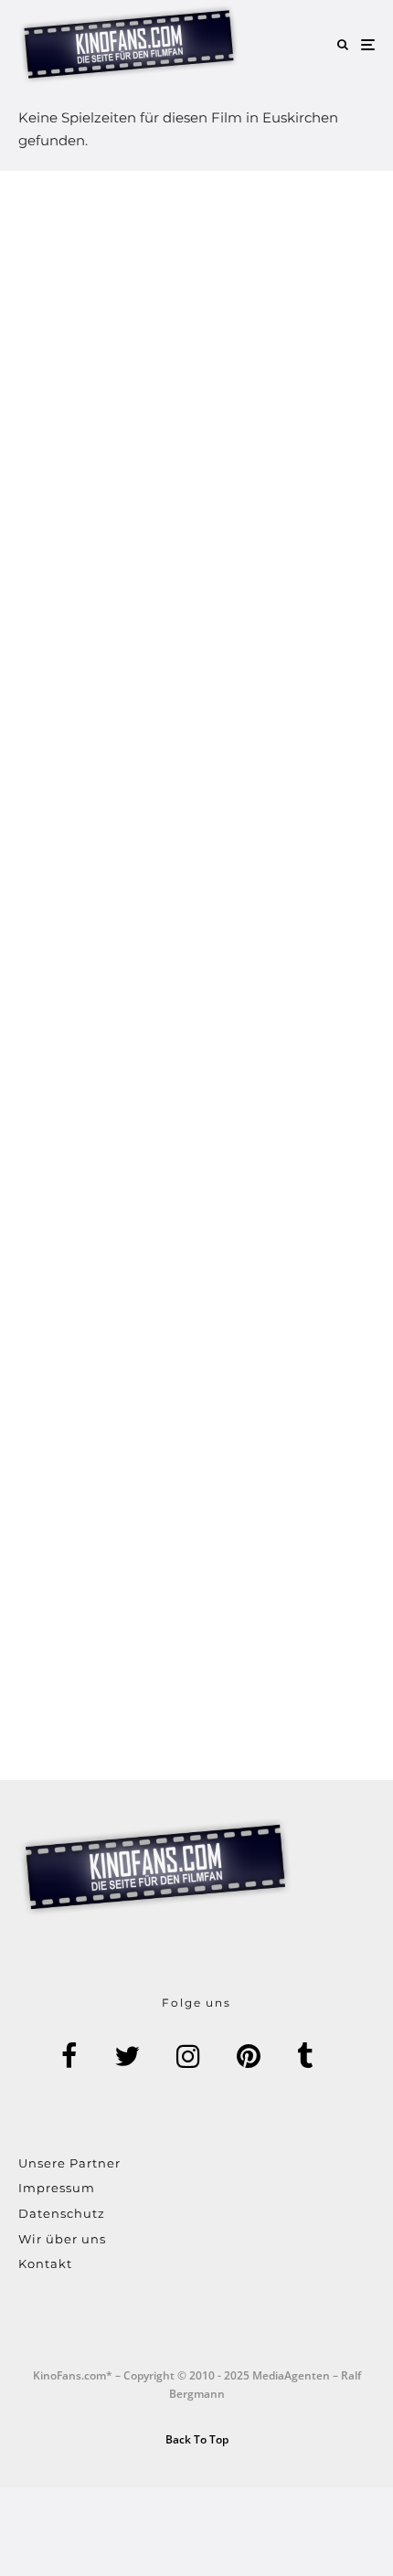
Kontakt (45, 2263)
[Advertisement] (196, 975)
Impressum (57, 2188)
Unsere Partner (69, 2163)
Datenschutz (62, 2213)
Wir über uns (62, 2239)
